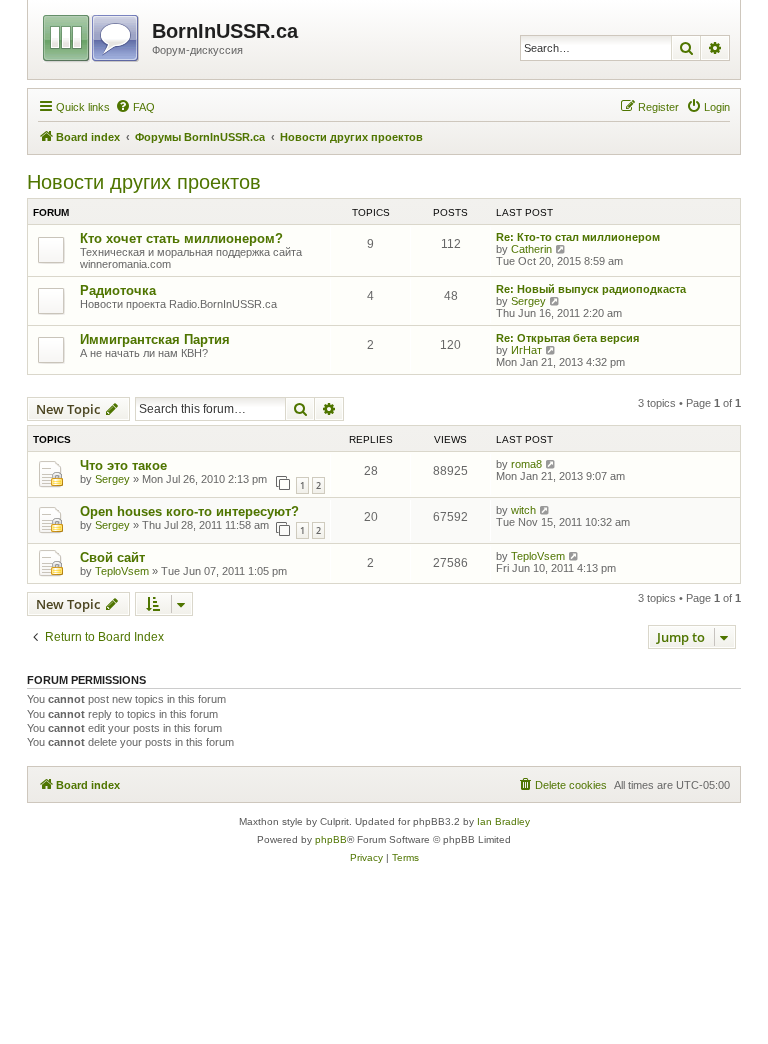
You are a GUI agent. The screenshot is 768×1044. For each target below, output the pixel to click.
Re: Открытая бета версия (567, 338)
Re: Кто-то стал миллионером (578, 237)
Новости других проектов (144, 182)
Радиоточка (118, 290)
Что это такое (123, 465)
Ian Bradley (503, 821)
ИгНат (526, 350)
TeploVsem (122, 571)
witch (523, 510)
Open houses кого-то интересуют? (189, 511)
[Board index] (92, 35)
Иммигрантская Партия (155, 339)
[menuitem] (135, 107)
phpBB (331, 839)
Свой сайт (112, 557)
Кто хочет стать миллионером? (181, 238)
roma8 (526, 464)
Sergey (528, 301)
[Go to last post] (551, 464)
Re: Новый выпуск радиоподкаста (591, 289)
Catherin (531, 249)
